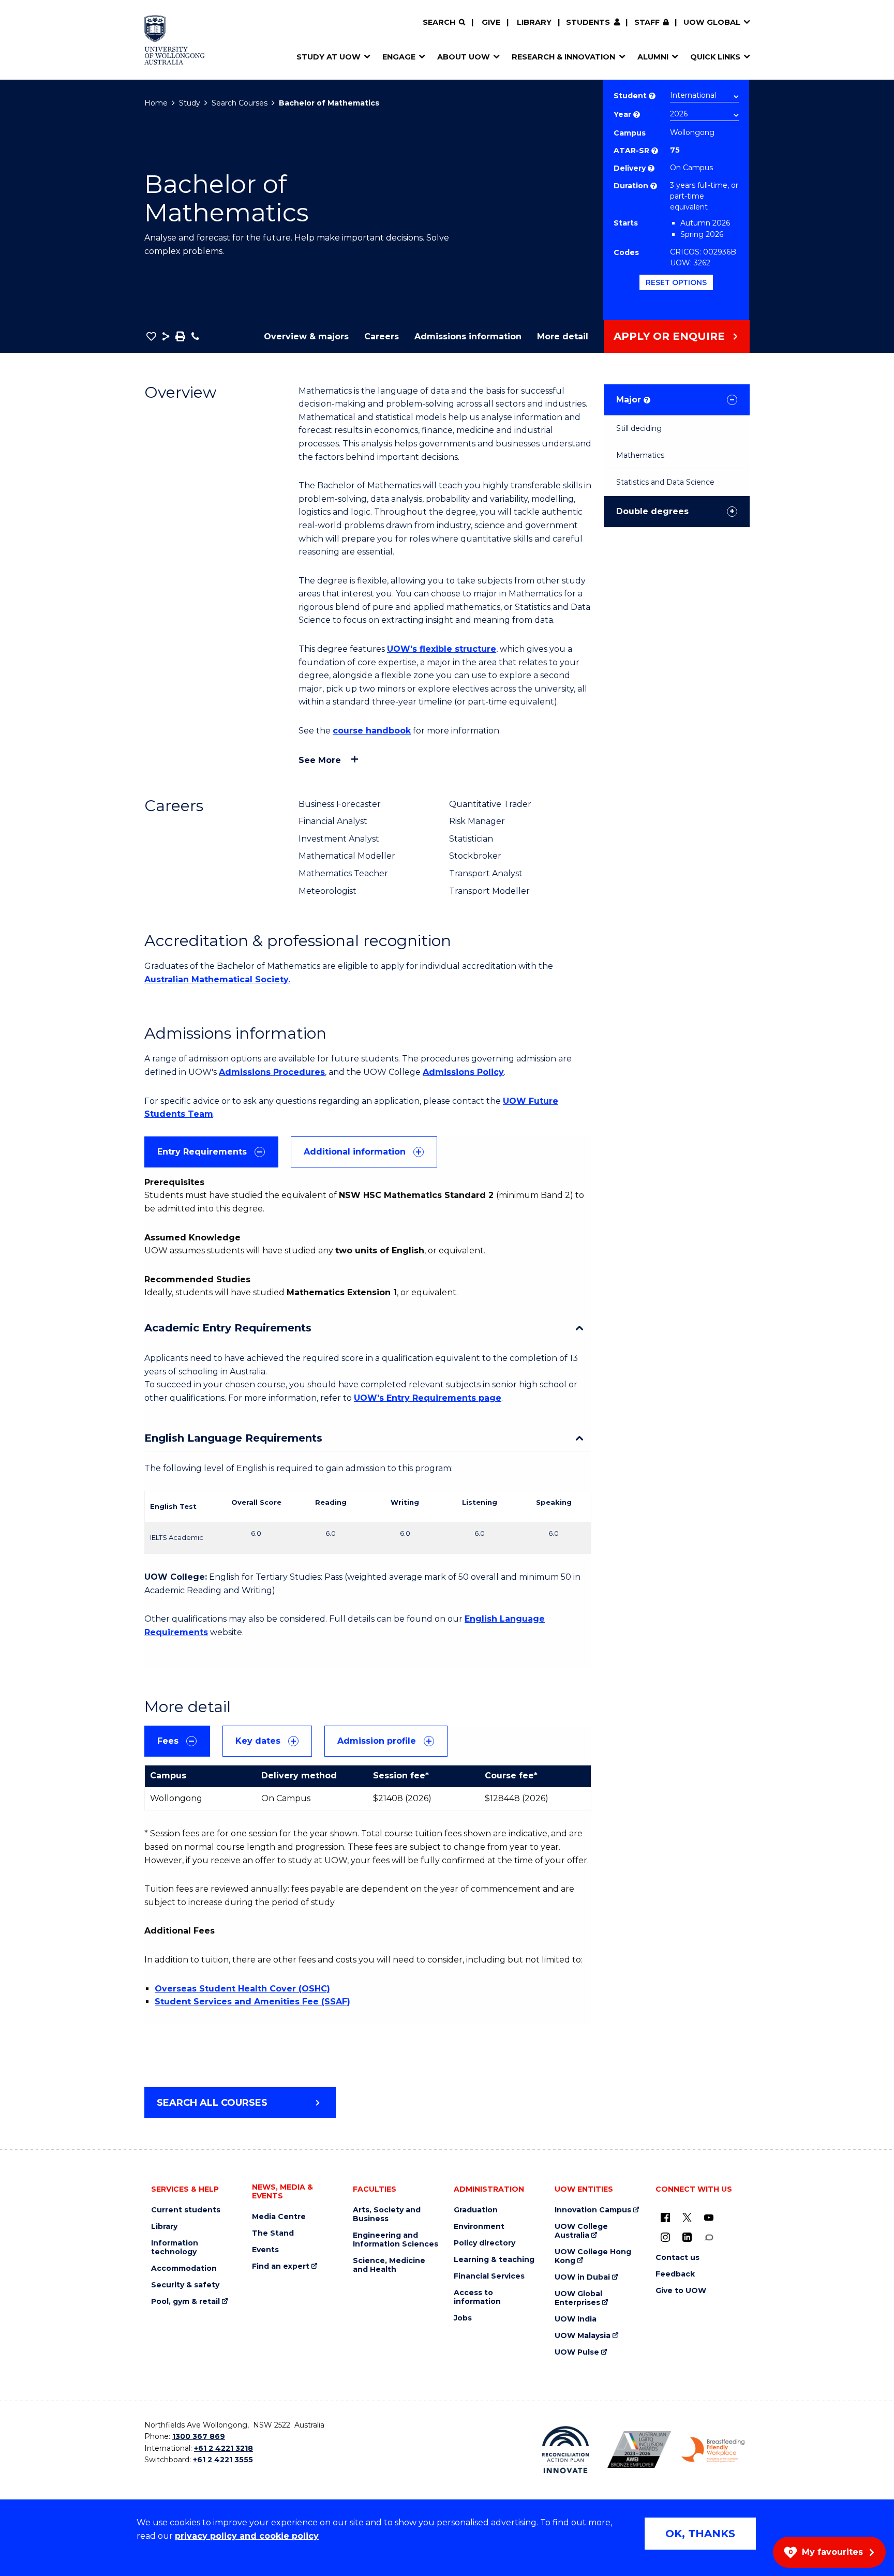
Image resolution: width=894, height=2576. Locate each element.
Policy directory (485, 2243)
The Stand (273, 2233)
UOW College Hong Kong (593, 2256)
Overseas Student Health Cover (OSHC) (242, 1989)
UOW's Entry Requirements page (428, 1398)
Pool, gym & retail (185, 2302)
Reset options (676, 282)
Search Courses (240, 103)
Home (156, 103)
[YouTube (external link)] (709, 2218)
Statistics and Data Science (665, 482)
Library (534, 22)
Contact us (677, 2258)
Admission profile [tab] (377, 1741)
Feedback (675, 2274)
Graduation (476, 2210)
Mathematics (640, 455)
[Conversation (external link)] (709, 2237)
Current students (186, 2210)
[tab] (211, 1152)
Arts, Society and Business (387, 2214)
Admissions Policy (463, 1072)
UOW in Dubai (582, 2277)
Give (491, 22)
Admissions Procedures (272, 1072)
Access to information (477, 2297)
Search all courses (212, 2103)
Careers (382, 336)
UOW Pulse (577, 2352)
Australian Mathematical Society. (217, 979)
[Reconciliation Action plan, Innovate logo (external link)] (566, 2450)
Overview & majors (306, 336)
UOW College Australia (581, 2231)
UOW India (576, 2319)
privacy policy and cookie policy (247, 2536)
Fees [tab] (168, 1741)
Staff (647, 22)
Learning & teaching (494, 2260)
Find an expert (281, 2266)
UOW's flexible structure (442, 649)
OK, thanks (700, 2534)
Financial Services (489, 2276)
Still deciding (639, 428)
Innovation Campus (593, 2210)
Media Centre (279, 2217)
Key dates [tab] (258, 1741)
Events (265, 2250)
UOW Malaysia (583, 2336)
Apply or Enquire (669, 336)
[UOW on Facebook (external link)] (665, 2218)
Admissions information (468, 336)
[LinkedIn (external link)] (687, 2237)
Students (588, 22)
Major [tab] (632, 400)
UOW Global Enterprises (578, 2298)
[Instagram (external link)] (665, 2237)
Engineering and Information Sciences (396, 2240)
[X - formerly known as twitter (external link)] (687, 2218)
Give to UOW (681, 2291)
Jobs (463, 2318)
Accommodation (184, 2268)
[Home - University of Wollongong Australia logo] (175, 40)
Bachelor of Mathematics (329, 103)
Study (190, 103)
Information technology (175, 2248)
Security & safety (185, 2285)
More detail (563, 336)
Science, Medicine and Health (389, 2265)
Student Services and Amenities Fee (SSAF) (252, 2002)
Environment (479, 2227)
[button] (151, 336)
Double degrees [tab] (652, 511)
